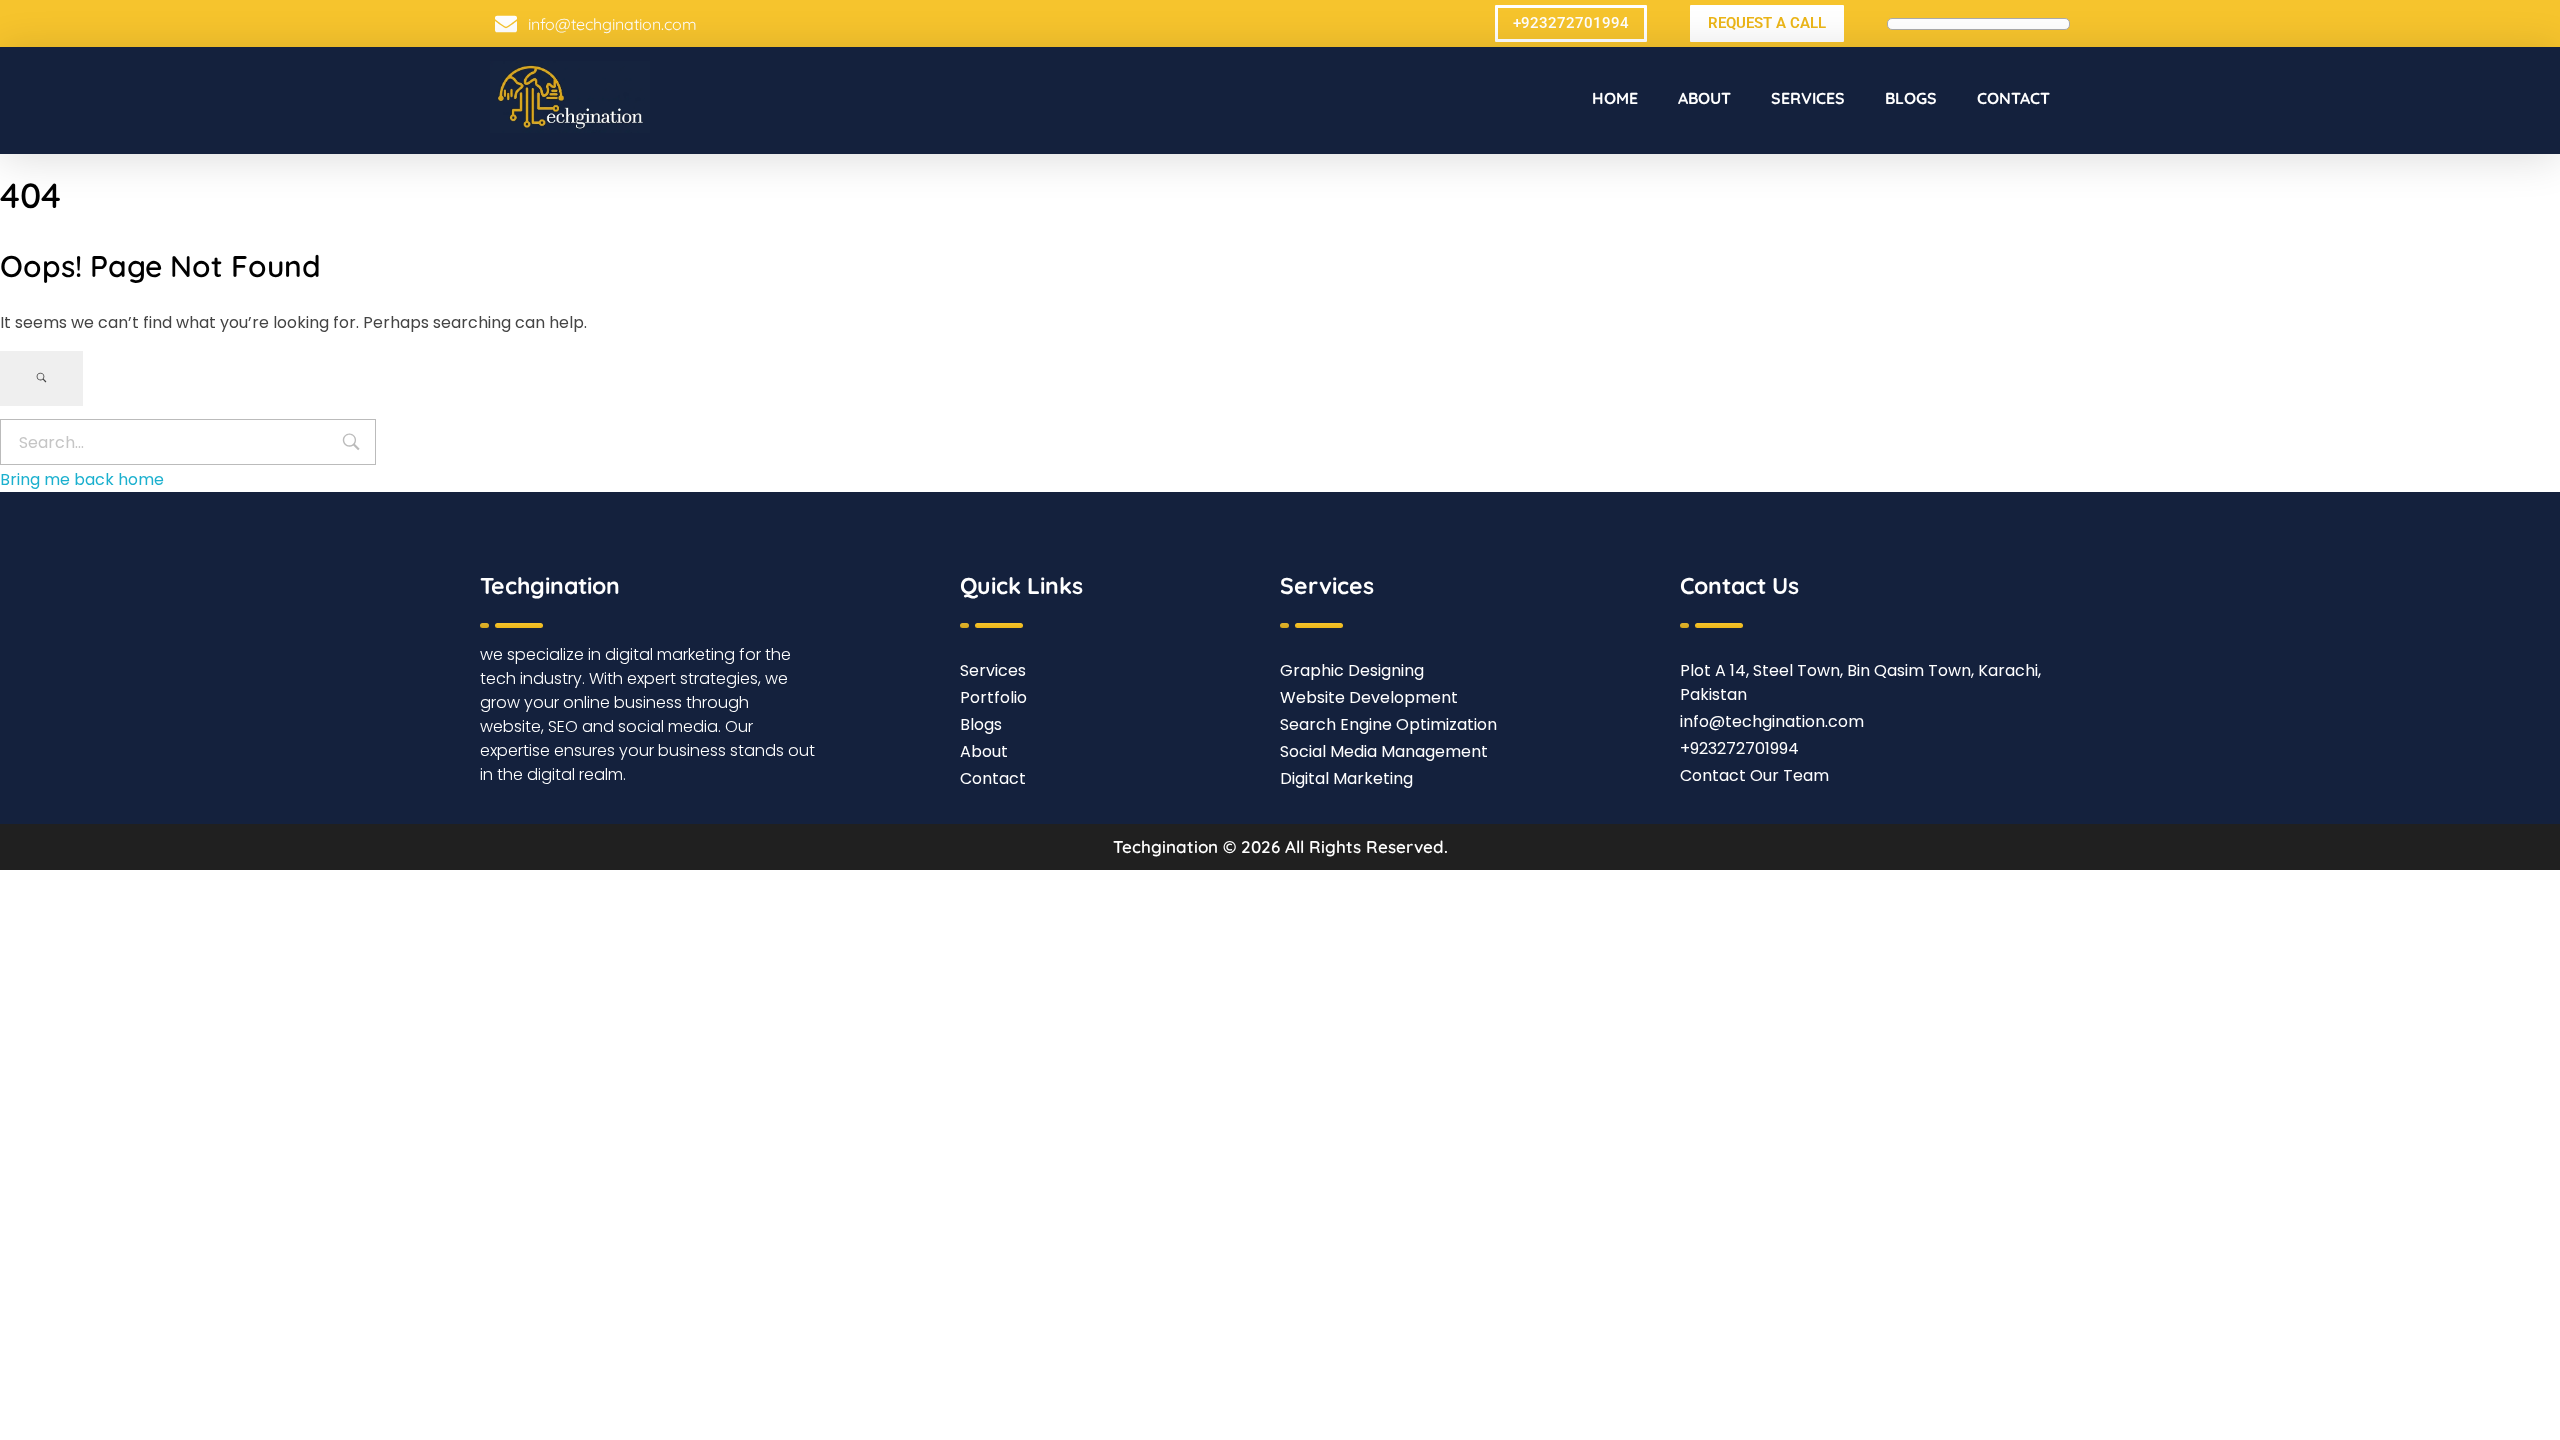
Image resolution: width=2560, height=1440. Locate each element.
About (1704, 98)
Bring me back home (82, 479)
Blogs (1911, 98)
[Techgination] (570, 97)
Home (1615, 98)
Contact (2013, 98)
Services (1808, 98)
